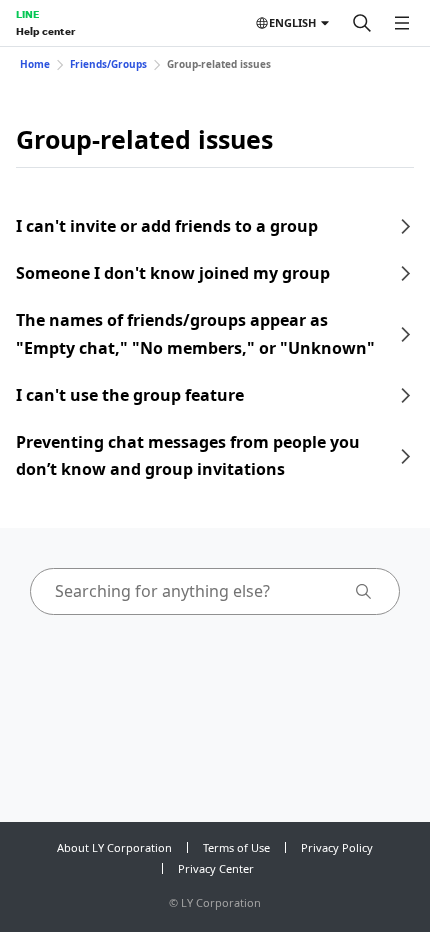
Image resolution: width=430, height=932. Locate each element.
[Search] (362, 23)
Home (35, 64)
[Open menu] (402, 23)
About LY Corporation (114, 847)
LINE (27, 14)
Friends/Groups (108, 64)
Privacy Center (216, 868)
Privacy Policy (337, 847)
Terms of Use (236, 847)
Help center (45, 31)
